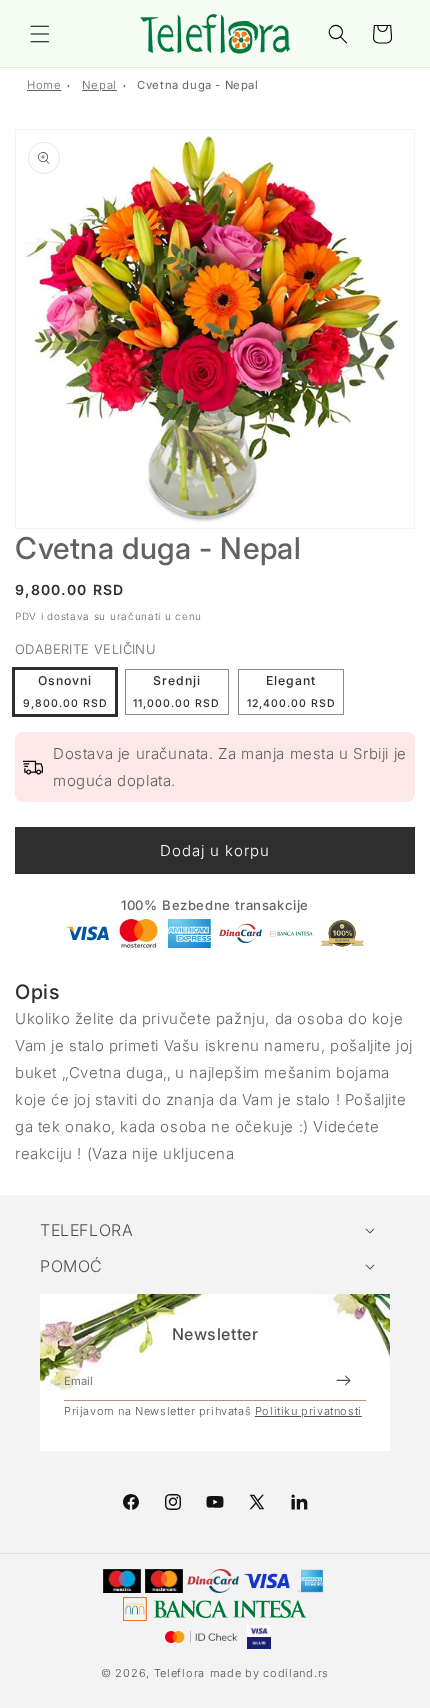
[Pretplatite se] (343, 1381)
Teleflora (179, 1673)
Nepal (99, 85)
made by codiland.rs (269, 1673)
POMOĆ (71, 1266)
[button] (40, 34)
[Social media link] (299, 1502)
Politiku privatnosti (308, 1411)
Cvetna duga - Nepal (197, 85)
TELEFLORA (86, 1230)
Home (44, 85)
